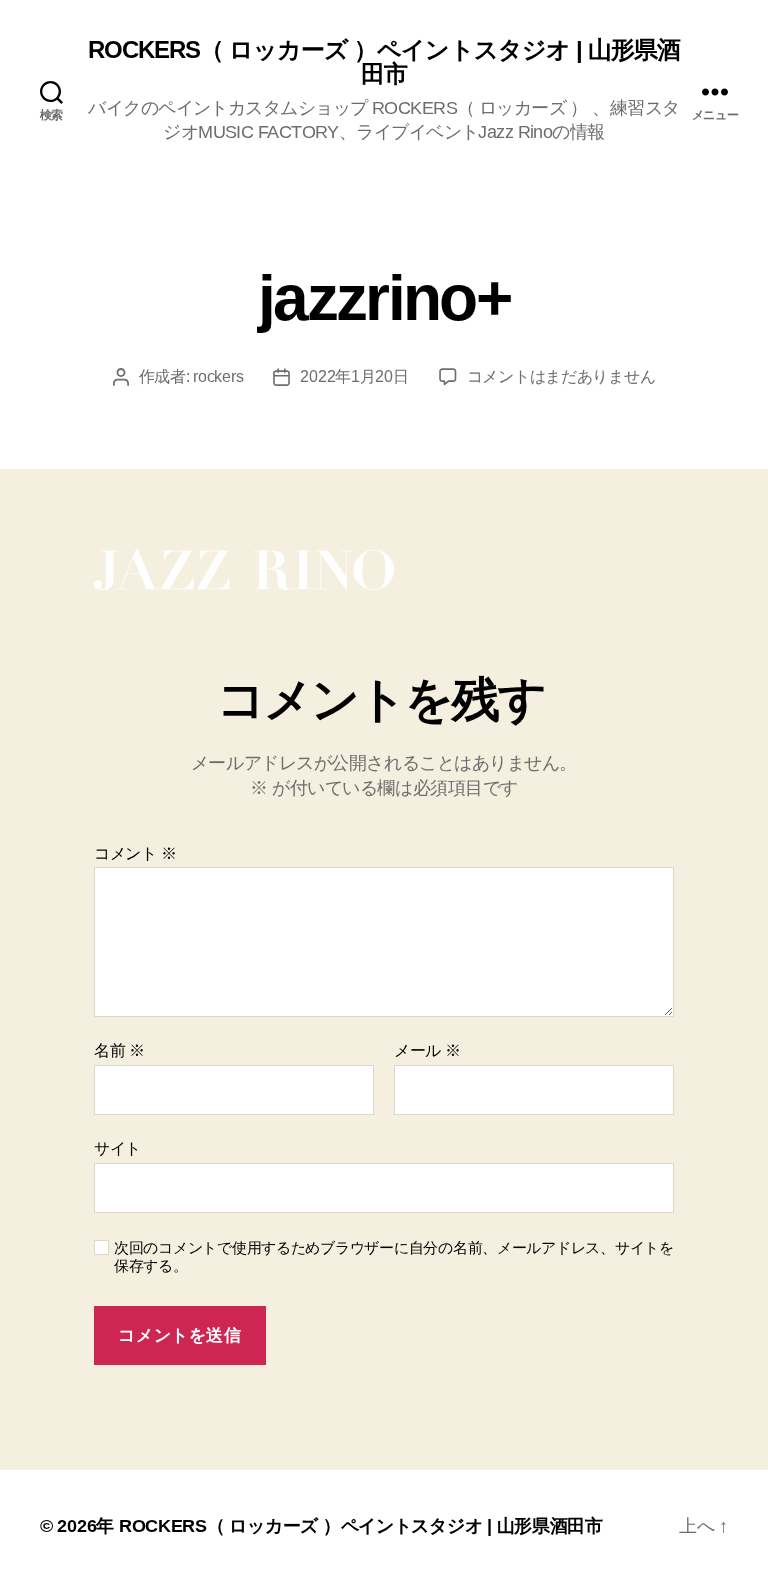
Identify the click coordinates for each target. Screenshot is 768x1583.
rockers (218, 376)
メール (427, 1050)
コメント (135, 853)
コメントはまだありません (561, 376)
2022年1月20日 (354, 376)
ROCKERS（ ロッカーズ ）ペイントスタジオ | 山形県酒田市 (383, 62)
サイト (117, 1148)
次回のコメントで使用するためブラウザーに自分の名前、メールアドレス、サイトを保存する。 (394, 1257)
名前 (119, 1050)
